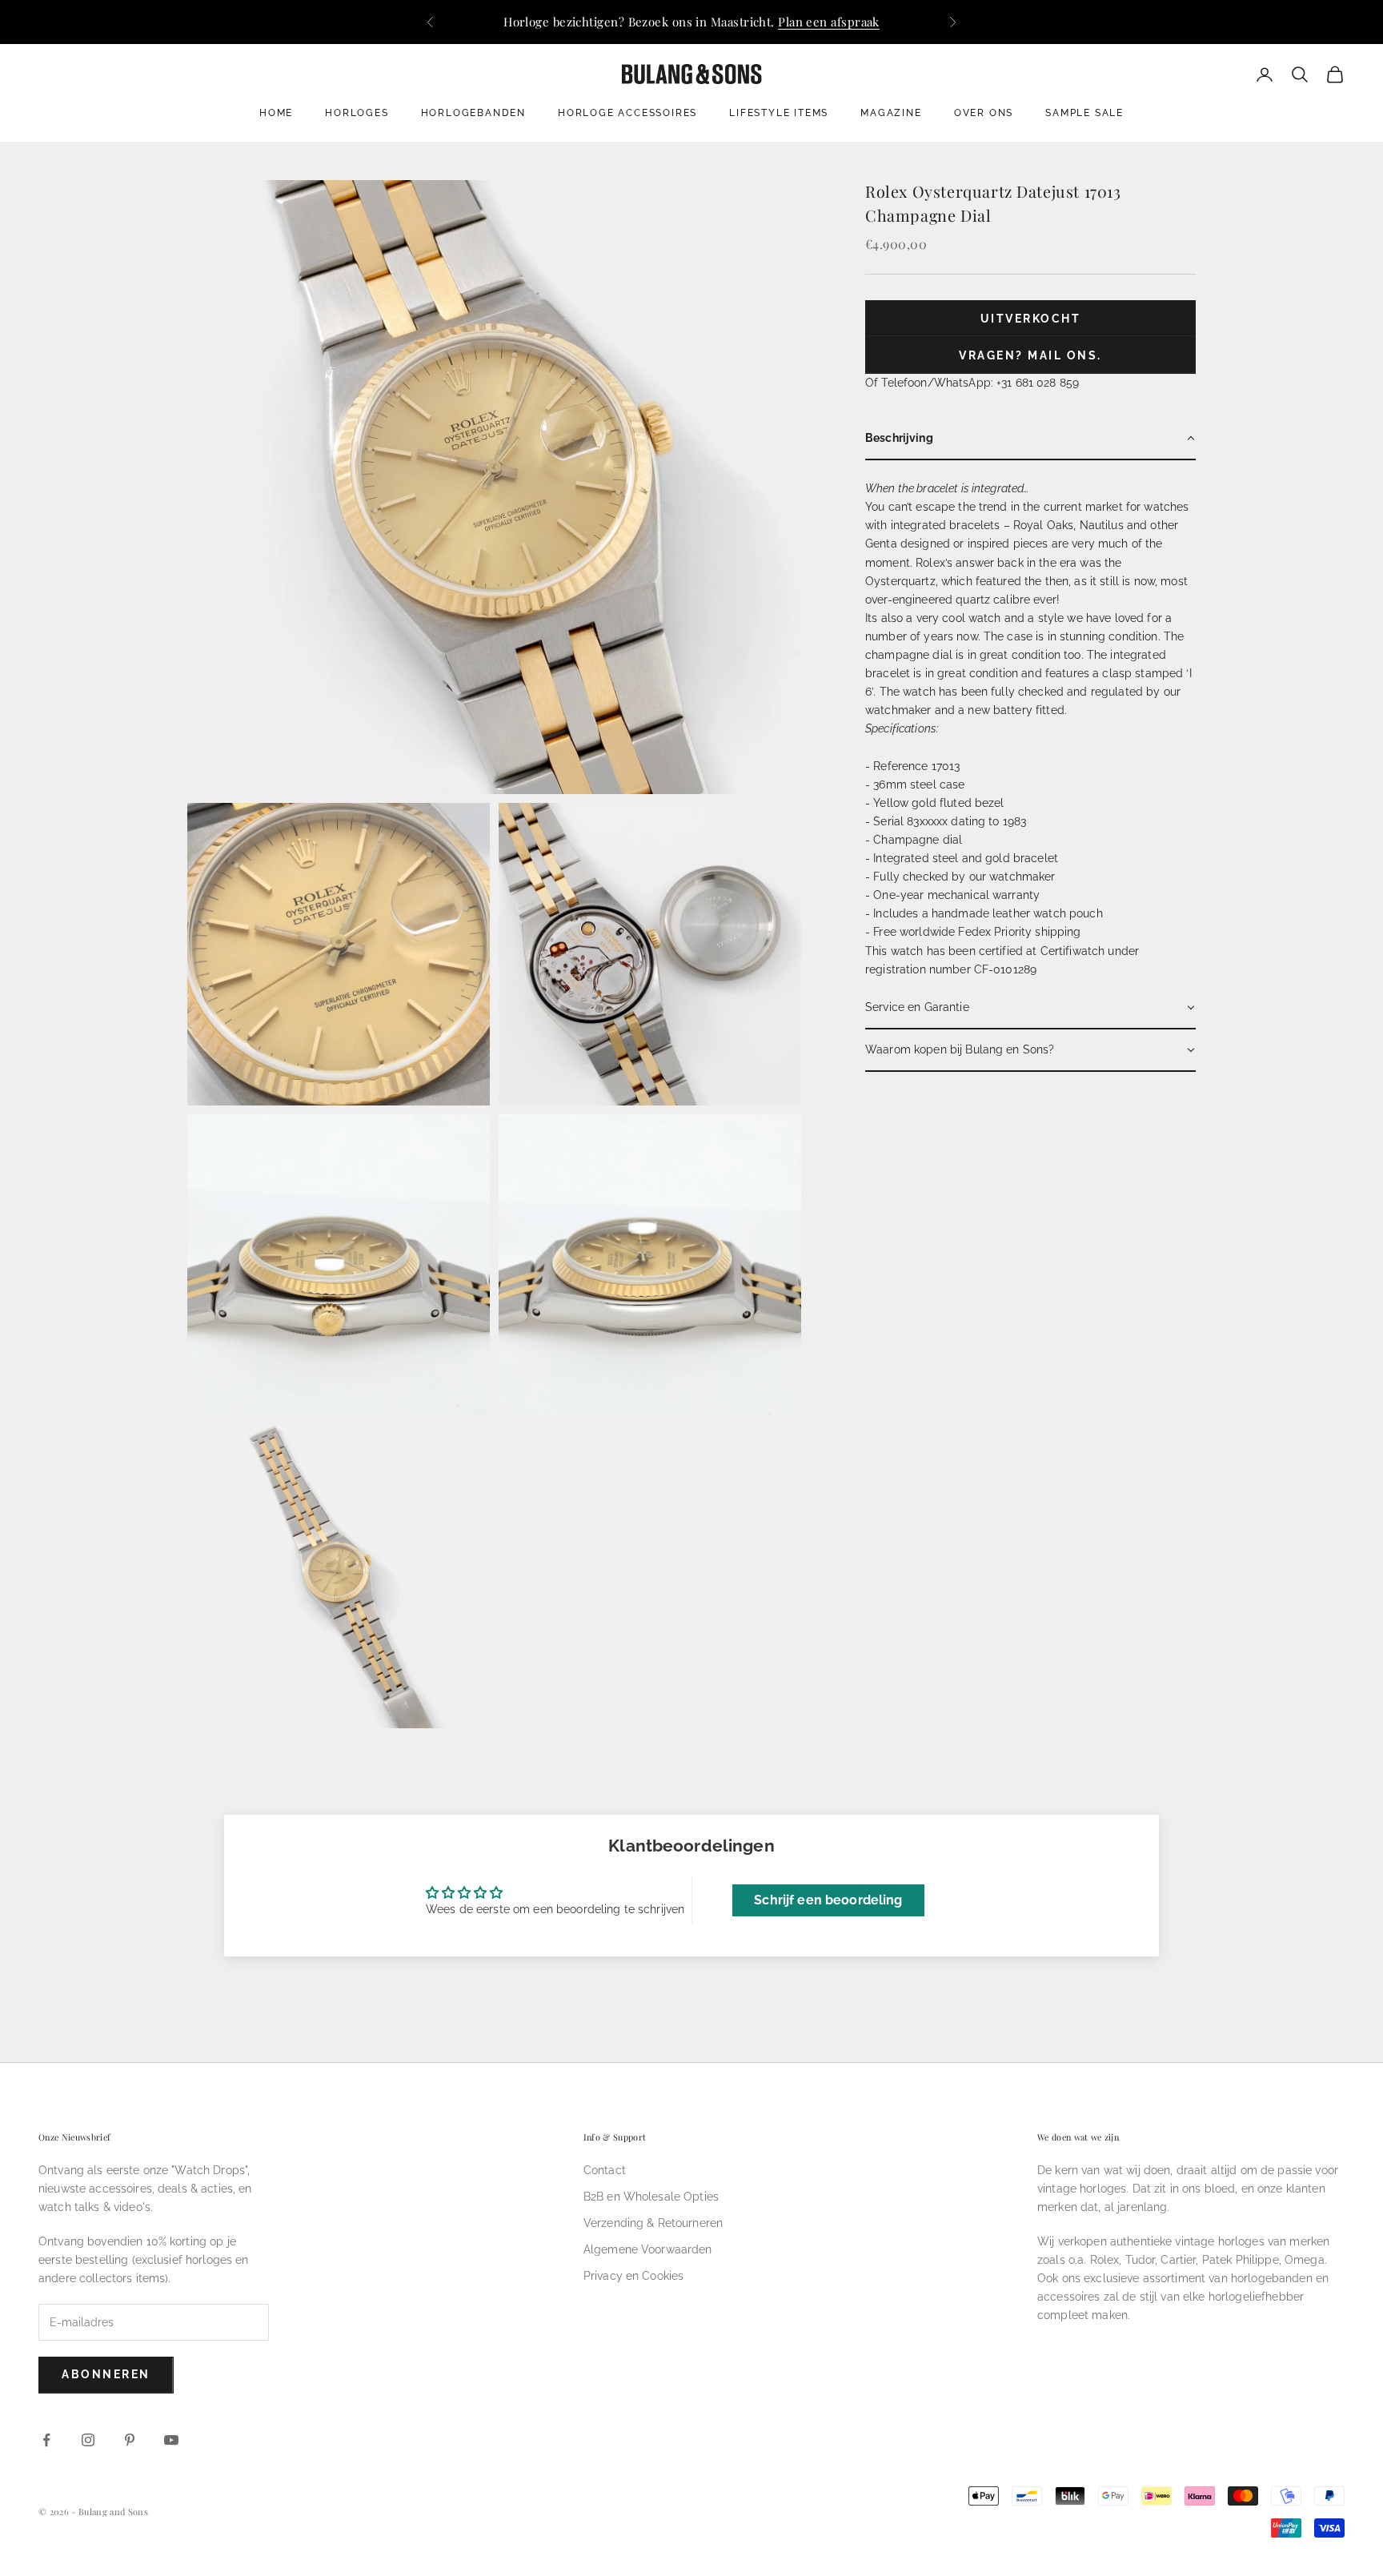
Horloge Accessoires (627, 113)
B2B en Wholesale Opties (651, 2197)
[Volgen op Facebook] (46, 2440)
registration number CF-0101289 (951, 969)
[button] (1030, 439)
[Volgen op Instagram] (88, 2440)
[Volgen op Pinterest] (130, 2440)
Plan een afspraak (829, 22)
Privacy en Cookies (634, 2276)
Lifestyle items (779, 113)
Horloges (357, 113)
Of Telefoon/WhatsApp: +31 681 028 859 (972, 383)
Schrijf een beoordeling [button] (828, 1900)
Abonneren (106, 2374)
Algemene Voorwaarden (648, 2249)
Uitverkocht (1031, 319)
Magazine (891, 113)
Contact (605, 2170)
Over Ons (984, 113)
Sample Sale (1084, 113)
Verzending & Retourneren (653, 2223)
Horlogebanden (473, 113)
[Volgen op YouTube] (171, 2440)
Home (276, 113)
